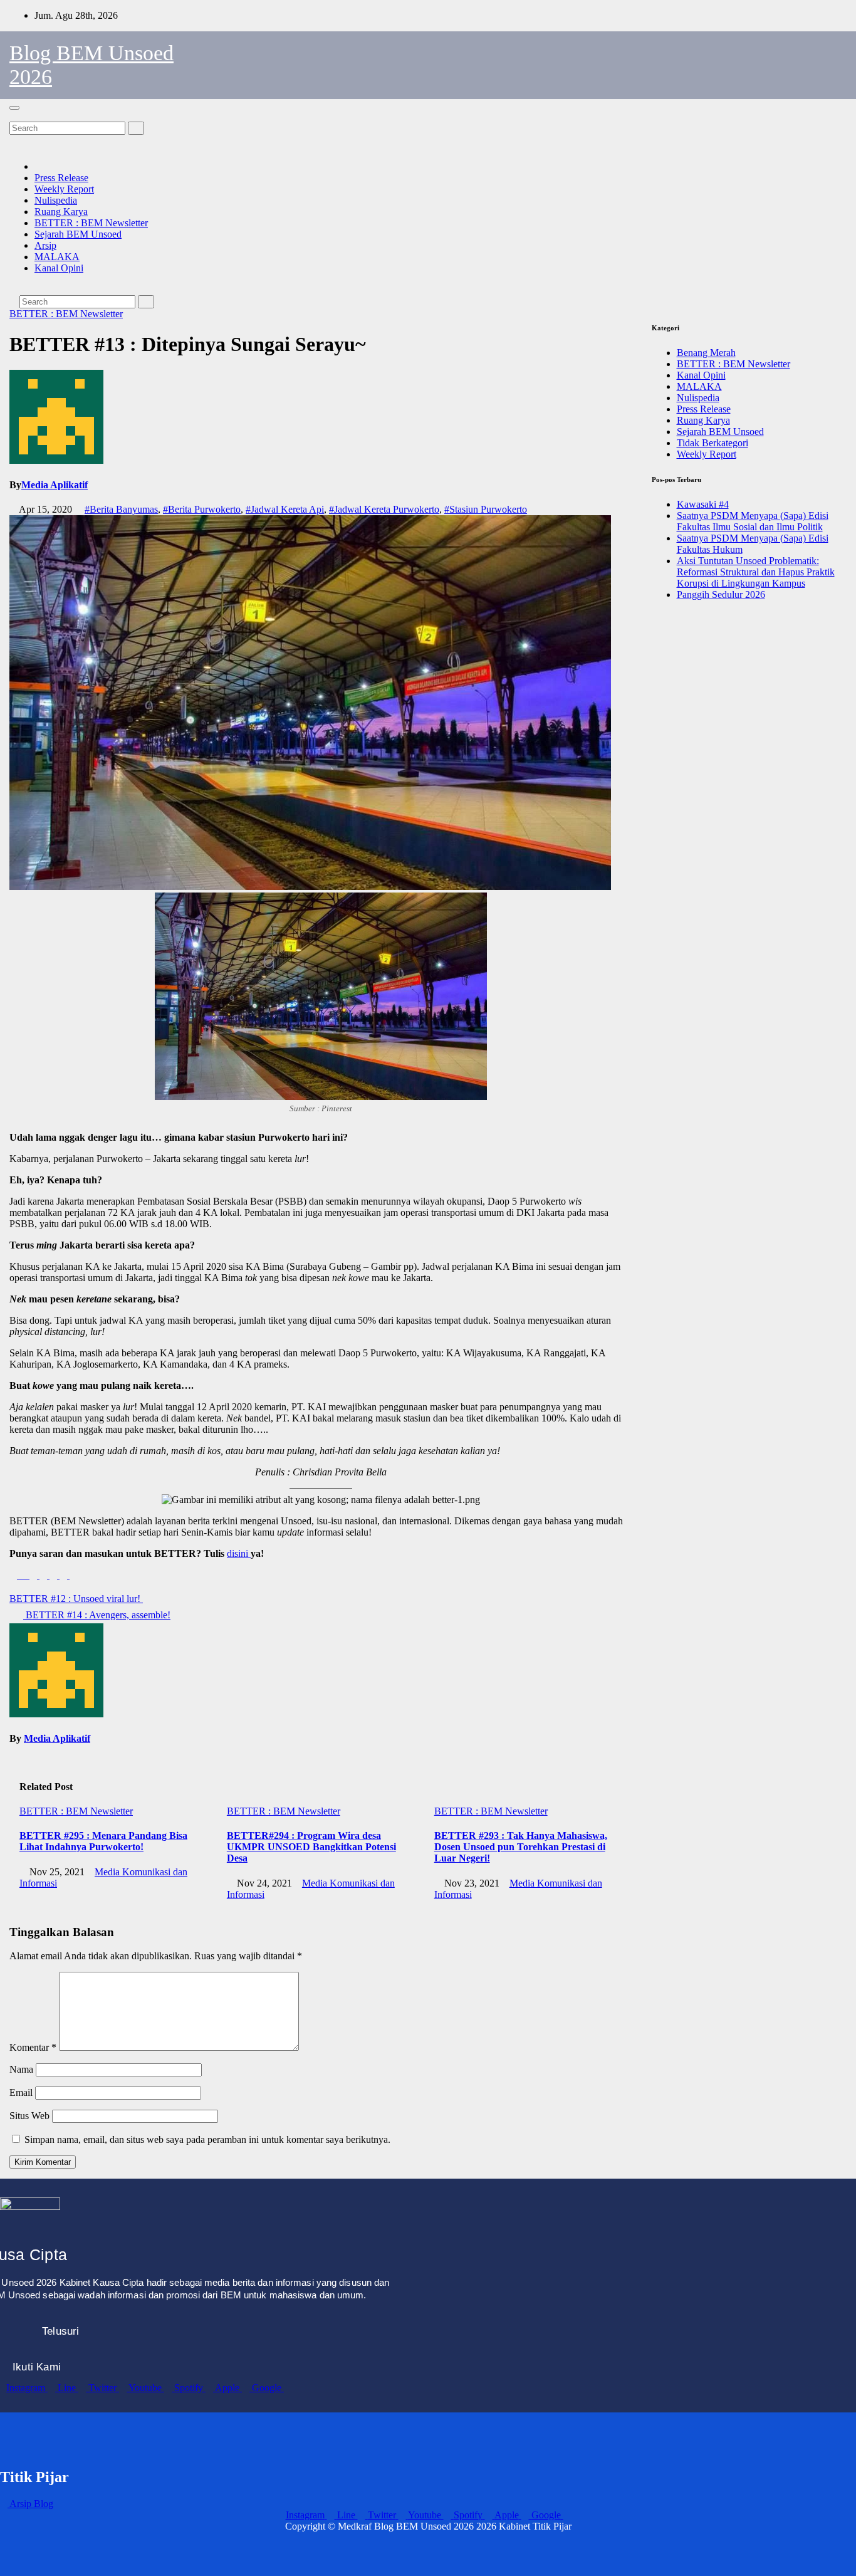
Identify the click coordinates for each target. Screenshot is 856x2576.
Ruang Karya (61, 212)
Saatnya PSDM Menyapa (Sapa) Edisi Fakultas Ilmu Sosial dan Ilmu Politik (753, 521)
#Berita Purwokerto (202, 509)
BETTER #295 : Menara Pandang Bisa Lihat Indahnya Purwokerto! (103, 1841)
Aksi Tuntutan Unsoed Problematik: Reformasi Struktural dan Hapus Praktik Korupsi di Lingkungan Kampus (756, 572)
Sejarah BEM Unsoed (78, 234)
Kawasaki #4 (703, 504)
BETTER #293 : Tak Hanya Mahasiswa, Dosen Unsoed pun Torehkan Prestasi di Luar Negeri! (521, 1847)
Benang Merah (706, 353)
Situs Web (29, 2116)
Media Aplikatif (55, 485)
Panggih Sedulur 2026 (721, 594)
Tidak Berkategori (712, 443)
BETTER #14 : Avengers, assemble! (97, 1615)
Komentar (33, 2047)
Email (21, 2092)
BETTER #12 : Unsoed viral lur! (76, 1599)
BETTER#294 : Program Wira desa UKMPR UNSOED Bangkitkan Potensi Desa (311, 1847)
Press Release (61, 178)
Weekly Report (64, 189)
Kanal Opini (59, 268)
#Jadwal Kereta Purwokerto (384, 509)
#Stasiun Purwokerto (486, 509)
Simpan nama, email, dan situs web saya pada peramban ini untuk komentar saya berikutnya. (207, 2139)
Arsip (45, 245)
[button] (13, 116)
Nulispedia (56, 200)
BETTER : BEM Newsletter (91, 223)
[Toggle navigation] (14, 108)
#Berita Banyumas (121, 509)
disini (239, 1553)
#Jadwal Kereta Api (285, 509)
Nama (21, 2069)
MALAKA (57, 257)
